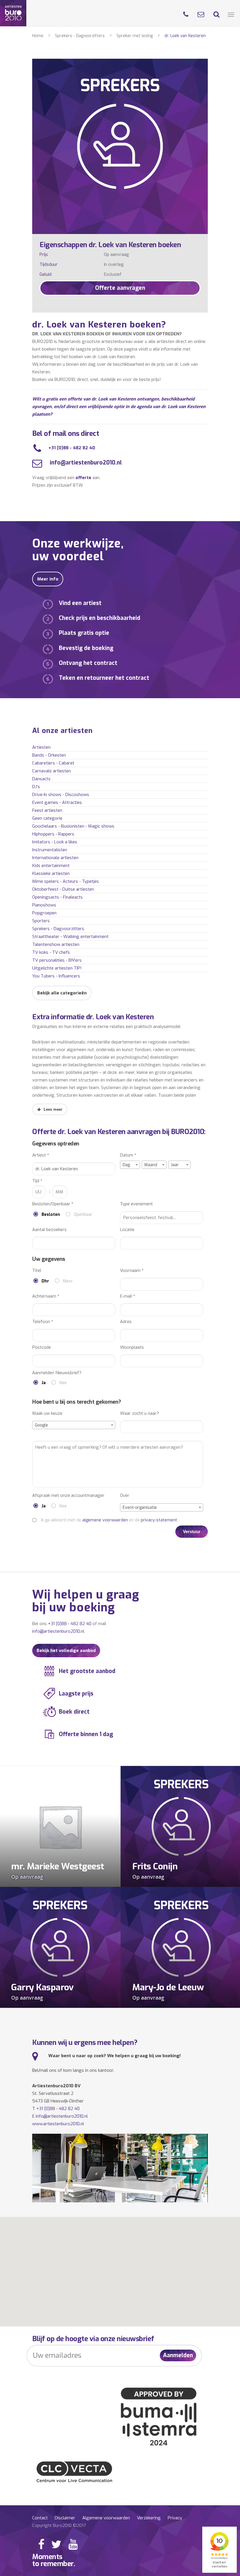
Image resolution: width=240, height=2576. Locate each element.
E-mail (128, 1296)
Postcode (42, 1347)
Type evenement (136, 1204)
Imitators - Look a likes (55, 842)
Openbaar (83, 1215)
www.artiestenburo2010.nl (58, 2124)
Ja (44, 1383)
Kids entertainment (51, 866)
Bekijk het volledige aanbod (66, 1651)
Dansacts (41, 779)
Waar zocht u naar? (139, 1413)
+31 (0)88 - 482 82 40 (72, 448)
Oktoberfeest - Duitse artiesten (63, 889)
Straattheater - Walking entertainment (70, 937)
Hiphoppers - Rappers (53, 834)
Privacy (175, 2518)
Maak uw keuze (47, 1413)
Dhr (45, 1281)
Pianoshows (44, 905)
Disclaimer (65, 2518)
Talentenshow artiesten (56, 944)
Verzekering (149, 2518)
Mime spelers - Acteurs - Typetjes (66, 881)
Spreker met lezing (135, 36)
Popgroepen (44, 913)
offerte (83, 478)
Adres (126, 1322)
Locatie (127, 1230)
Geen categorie (47, 818)
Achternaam (46, 1296)
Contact (40, 2518)
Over (125, 1496)
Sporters (41, 921)
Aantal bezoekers (49, 1230)
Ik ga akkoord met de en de (109, 1520)
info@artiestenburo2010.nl (85, 463)
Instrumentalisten (50, 850)
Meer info (48, 579)
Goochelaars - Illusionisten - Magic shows (73, 826)
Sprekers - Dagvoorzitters (80, 36)
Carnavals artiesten (52, 771)
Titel (37, 1271)
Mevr (68, 1281)
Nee (63, 1383)
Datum (128, 1155)
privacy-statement (159, 1520)
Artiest (41, 1155)
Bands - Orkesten (49, 755)
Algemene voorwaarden (106, 2518)
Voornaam (132, 1271)
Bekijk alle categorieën (62, 993)
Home (38, 36)
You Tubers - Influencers (56, 976)
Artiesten (41, 747)
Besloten (51, 1215)
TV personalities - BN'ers (57, 960)
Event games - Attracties (57, 802)
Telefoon (43, 1322)
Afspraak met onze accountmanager (68, 1496)
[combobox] (130, 1165)
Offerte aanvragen (120, 288)
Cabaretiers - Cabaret (53, 763)
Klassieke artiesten (51, 873)
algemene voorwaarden (105, 1520)
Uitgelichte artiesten (57, 968)
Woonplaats (132, 1347)
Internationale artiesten (55, 858)
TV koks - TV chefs (51, 952)
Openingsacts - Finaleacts (58, 897)
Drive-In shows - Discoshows (61, 795)
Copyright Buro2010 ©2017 (59, 2525)
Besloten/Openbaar (53, 1204)
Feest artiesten (47, 810)
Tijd (37, 1181)
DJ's (36, 787)
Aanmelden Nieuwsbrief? (57, 1373)
